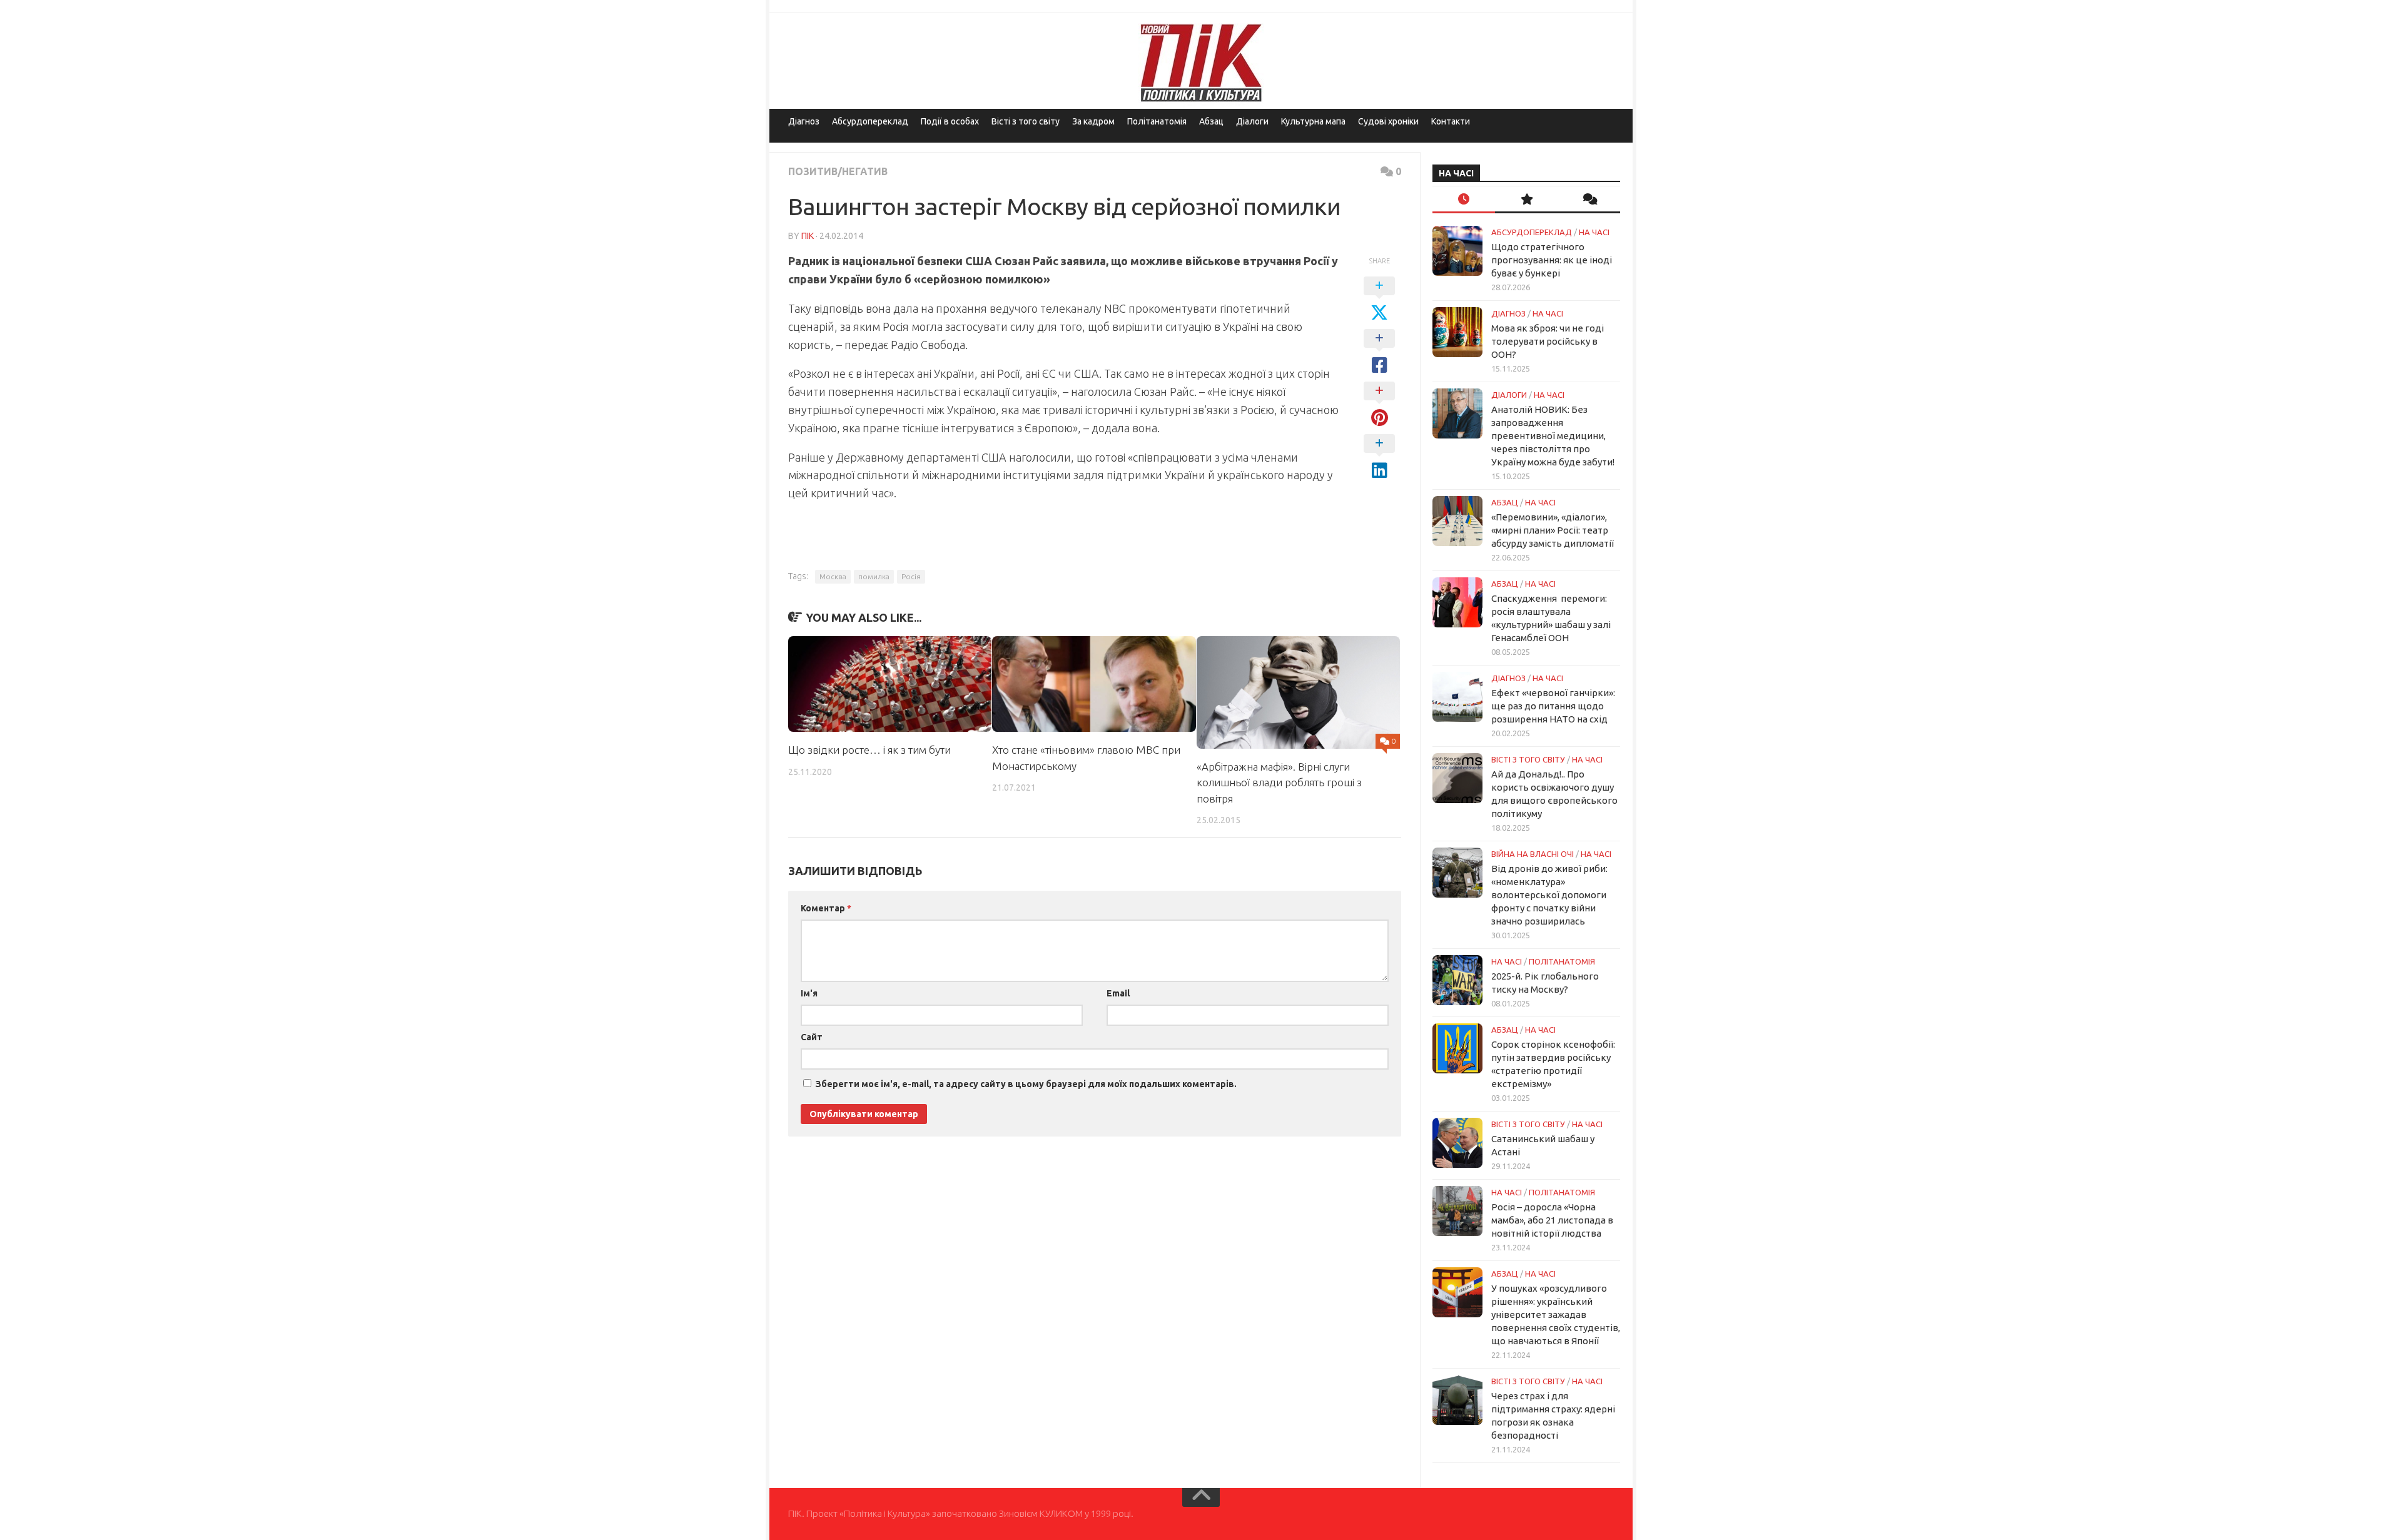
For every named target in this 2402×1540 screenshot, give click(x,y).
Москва (833, 576)
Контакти (1451, 121)
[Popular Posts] (1526, 200)
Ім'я (809, 993)
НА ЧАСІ (1594, 232)
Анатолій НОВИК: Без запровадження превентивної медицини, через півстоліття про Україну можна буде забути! (1553, 436)
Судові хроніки (1388, 121)
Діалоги (1252, 121)
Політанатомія (1157, 121)
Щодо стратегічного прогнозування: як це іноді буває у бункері (1552, 260)
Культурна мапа (1313, 121)
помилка (874, 576)
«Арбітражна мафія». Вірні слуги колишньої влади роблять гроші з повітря (1279, 783)
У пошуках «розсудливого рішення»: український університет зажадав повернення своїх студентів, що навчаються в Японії (1556, 1315)
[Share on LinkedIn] (1379, 457)
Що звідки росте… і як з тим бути (869, 750)
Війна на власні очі (1533, 854)
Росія (911, 576)
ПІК (808, 236)
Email (1118, 993)
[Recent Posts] (1464, 200)
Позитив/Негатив (838, 171)
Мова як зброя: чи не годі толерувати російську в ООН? (1548, 341)
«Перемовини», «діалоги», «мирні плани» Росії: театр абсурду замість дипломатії (1553, 530)
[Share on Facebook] (1379, 352)
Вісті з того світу (1026, 121)
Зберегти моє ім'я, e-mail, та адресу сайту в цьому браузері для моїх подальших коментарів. (1026, 1084)
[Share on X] (1379, 300)
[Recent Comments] (1589, 200)
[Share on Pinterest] (1379, 405)
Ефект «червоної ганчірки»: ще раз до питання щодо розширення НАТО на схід (1553, 706)
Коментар (826, 908)
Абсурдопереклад (870, 121)
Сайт (812, 1037)
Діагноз (804, 121)
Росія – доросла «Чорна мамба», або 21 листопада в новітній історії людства (1552, 1220)
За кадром (1093, 121)
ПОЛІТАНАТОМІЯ (1562, 961)
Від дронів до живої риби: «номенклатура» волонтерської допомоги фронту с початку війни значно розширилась (1549, 895)
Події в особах (950, 121)
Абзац (1211, 121)
